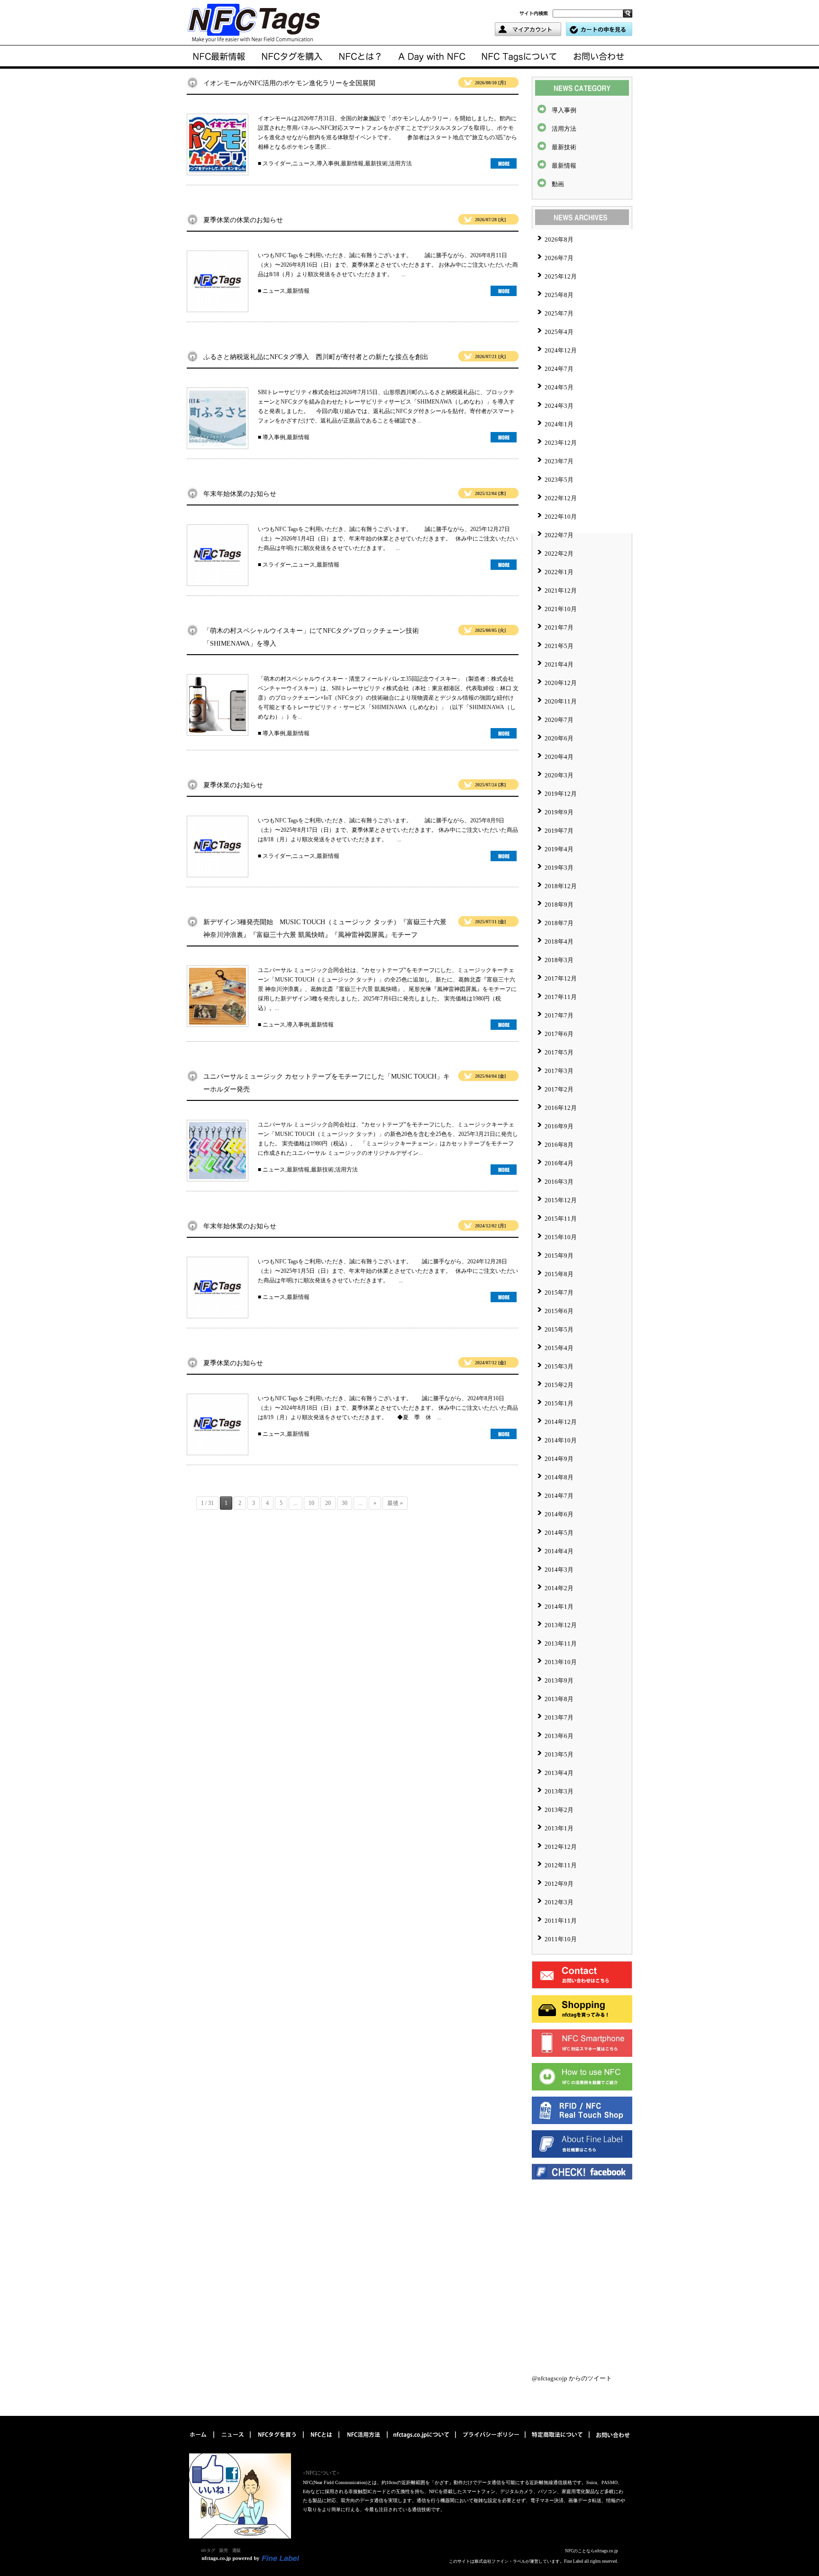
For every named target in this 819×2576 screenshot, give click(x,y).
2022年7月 (559, 535)
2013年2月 (559, 1810)
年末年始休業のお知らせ (240, 494)
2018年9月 (559, 905)
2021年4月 (559, 664)
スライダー (277, 163)
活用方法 (400, 163)
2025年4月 (559, 332)
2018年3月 (559, 960)
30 (345, 1503)
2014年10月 (561, 1440)
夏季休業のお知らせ (233, 785)
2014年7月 (559, 1496)
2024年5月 (559, 387)
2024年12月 (561, 350)
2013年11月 (561, 1644)
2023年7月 (559, 461)
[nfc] (322, 2442)
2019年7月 (559, 831)
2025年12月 (561, 276)
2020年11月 (561, 701)
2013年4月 (559, 1773)
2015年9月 (559, 1256)
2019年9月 (559, 812)
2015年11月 (561, 1219)
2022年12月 (561, 498)
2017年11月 (561, 997)
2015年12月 (561, 1200)
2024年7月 (559, 369)
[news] (220, 57)
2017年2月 (559, 1089)
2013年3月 (559, 1791)
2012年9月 (559, 1884)
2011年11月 (561, 1921)
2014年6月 (559, 1514)
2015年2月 (559, 1385)
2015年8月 (559, 1274)
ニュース (304, 163)
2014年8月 (559, 1477)
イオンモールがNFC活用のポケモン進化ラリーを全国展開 (289, 83)
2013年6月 (559, 1736)
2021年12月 (561, 590)
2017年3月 (559, 1071)
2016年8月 (559, 1145)
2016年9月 (559, 1126)
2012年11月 (561, 1865)
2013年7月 (559, 1717)
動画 (558, 184)
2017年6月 (559, 1034)
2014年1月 (559, 1607)
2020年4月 (559, 757)
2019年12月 (561, 794)
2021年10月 (561, 609)
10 (311, 1503)
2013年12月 (561, 1625)
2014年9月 (559, 1459)
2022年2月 (559, 554)
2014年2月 (559, 1588)
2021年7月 (559, 627)
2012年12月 (561, 1847)
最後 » (395, 1503)
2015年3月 (559, 1366)
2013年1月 (559, 1828)
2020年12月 (561, 683)
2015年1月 (559, 1403)
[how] (364, 2442)
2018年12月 (561, 886)
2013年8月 (559, 1699)
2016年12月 (561, 1108)
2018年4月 (559, 941)
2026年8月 (559, 239)
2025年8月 (559, 295)
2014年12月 (561, 1422)
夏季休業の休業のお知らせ (243, 220)
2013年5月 (559, 1754)
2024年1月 (559, 424)
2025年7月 (559, 313)
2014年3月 (559, 1570)
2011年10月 (561, 1939)
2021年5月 (559, 646)
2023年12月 (561, 443)
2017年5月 (559, 1052)
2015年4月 (559, 1348)
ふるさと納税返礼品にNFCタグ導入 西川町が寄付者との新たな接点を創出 (316, 357)
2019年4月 (559, 849)
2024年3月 (559, 406)
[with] (292, 57)
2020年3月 (559, 775)
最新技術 (376, 163)
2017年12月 (561, 978)
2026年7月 (559, 258)
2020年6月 (559, 738)
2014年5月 (559, 1533)
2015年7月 (559, 1293)
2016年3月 (559, 1182)
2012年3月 (559, 1902)
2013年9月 (559, 1680)
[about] (360, 57)
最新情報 (352, 163)
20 (328, 1503)
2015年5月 (559, 1329)
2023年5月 (559, 480)
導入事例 (328, 163)
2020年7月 (559, 720)
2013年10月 (561, 1662)
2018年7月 (559, 923)
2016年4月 (559, 1163)
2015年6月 (559, 1311)
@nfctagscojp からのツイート (572, 2378)
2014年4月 (559, 1551)
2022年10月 (561, 517)
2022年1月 (559, 572)
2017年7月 (559, 1015)
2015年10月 (561, 1237)
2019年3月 (559, 868)
